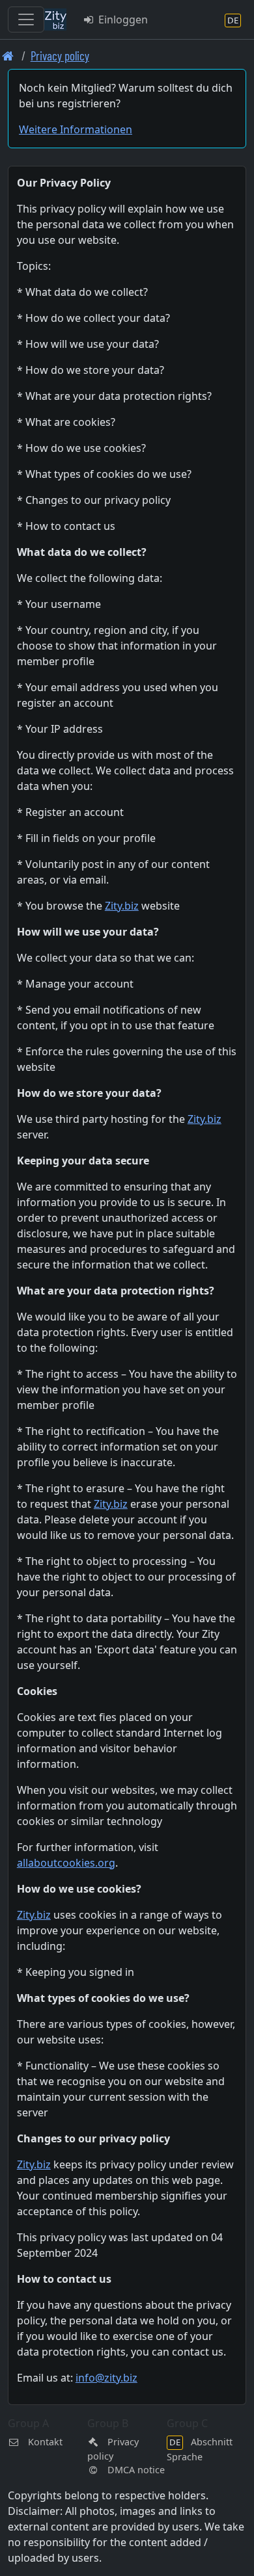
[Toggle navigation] (26, 20)
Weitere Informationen (76, 129)
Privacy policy (60, 56)
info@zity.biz (106, 2378)
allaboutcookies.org (66, 1863)
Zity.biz (122, 906)
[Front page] (8, 56)
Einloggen (122, 20)
